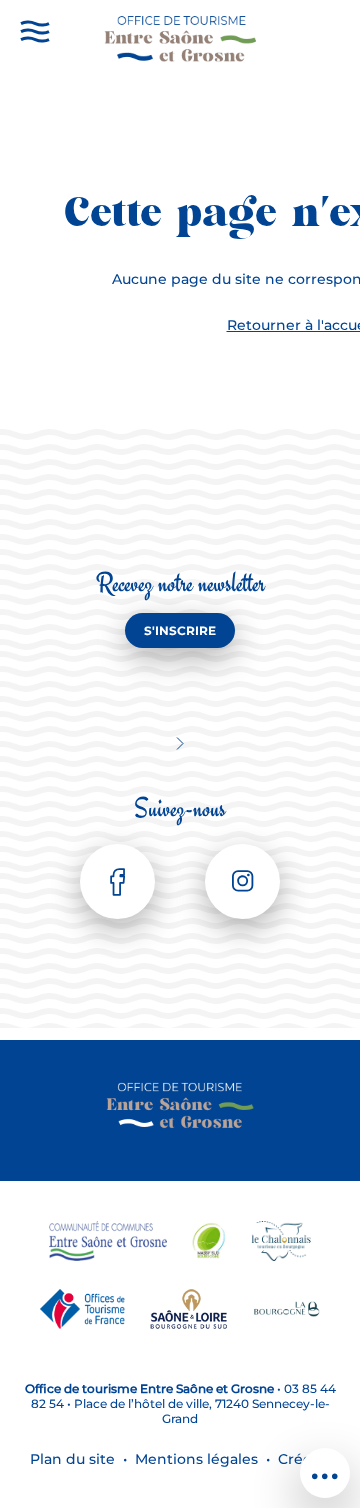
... (325, 1464)
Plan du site (72, 1459)
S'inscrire (180, 630)
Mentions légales (196, 1459)
